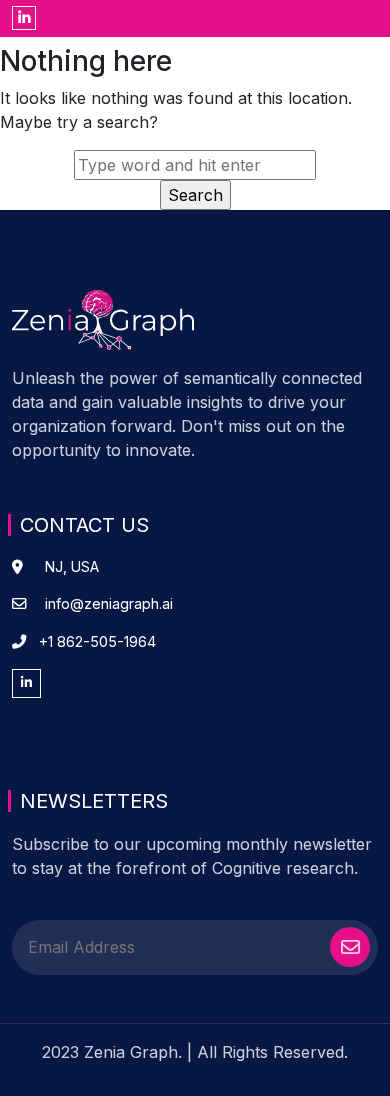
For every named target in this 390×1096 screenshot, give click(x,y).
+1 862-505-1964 (97, 641)
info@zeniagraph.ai (109, 603)
